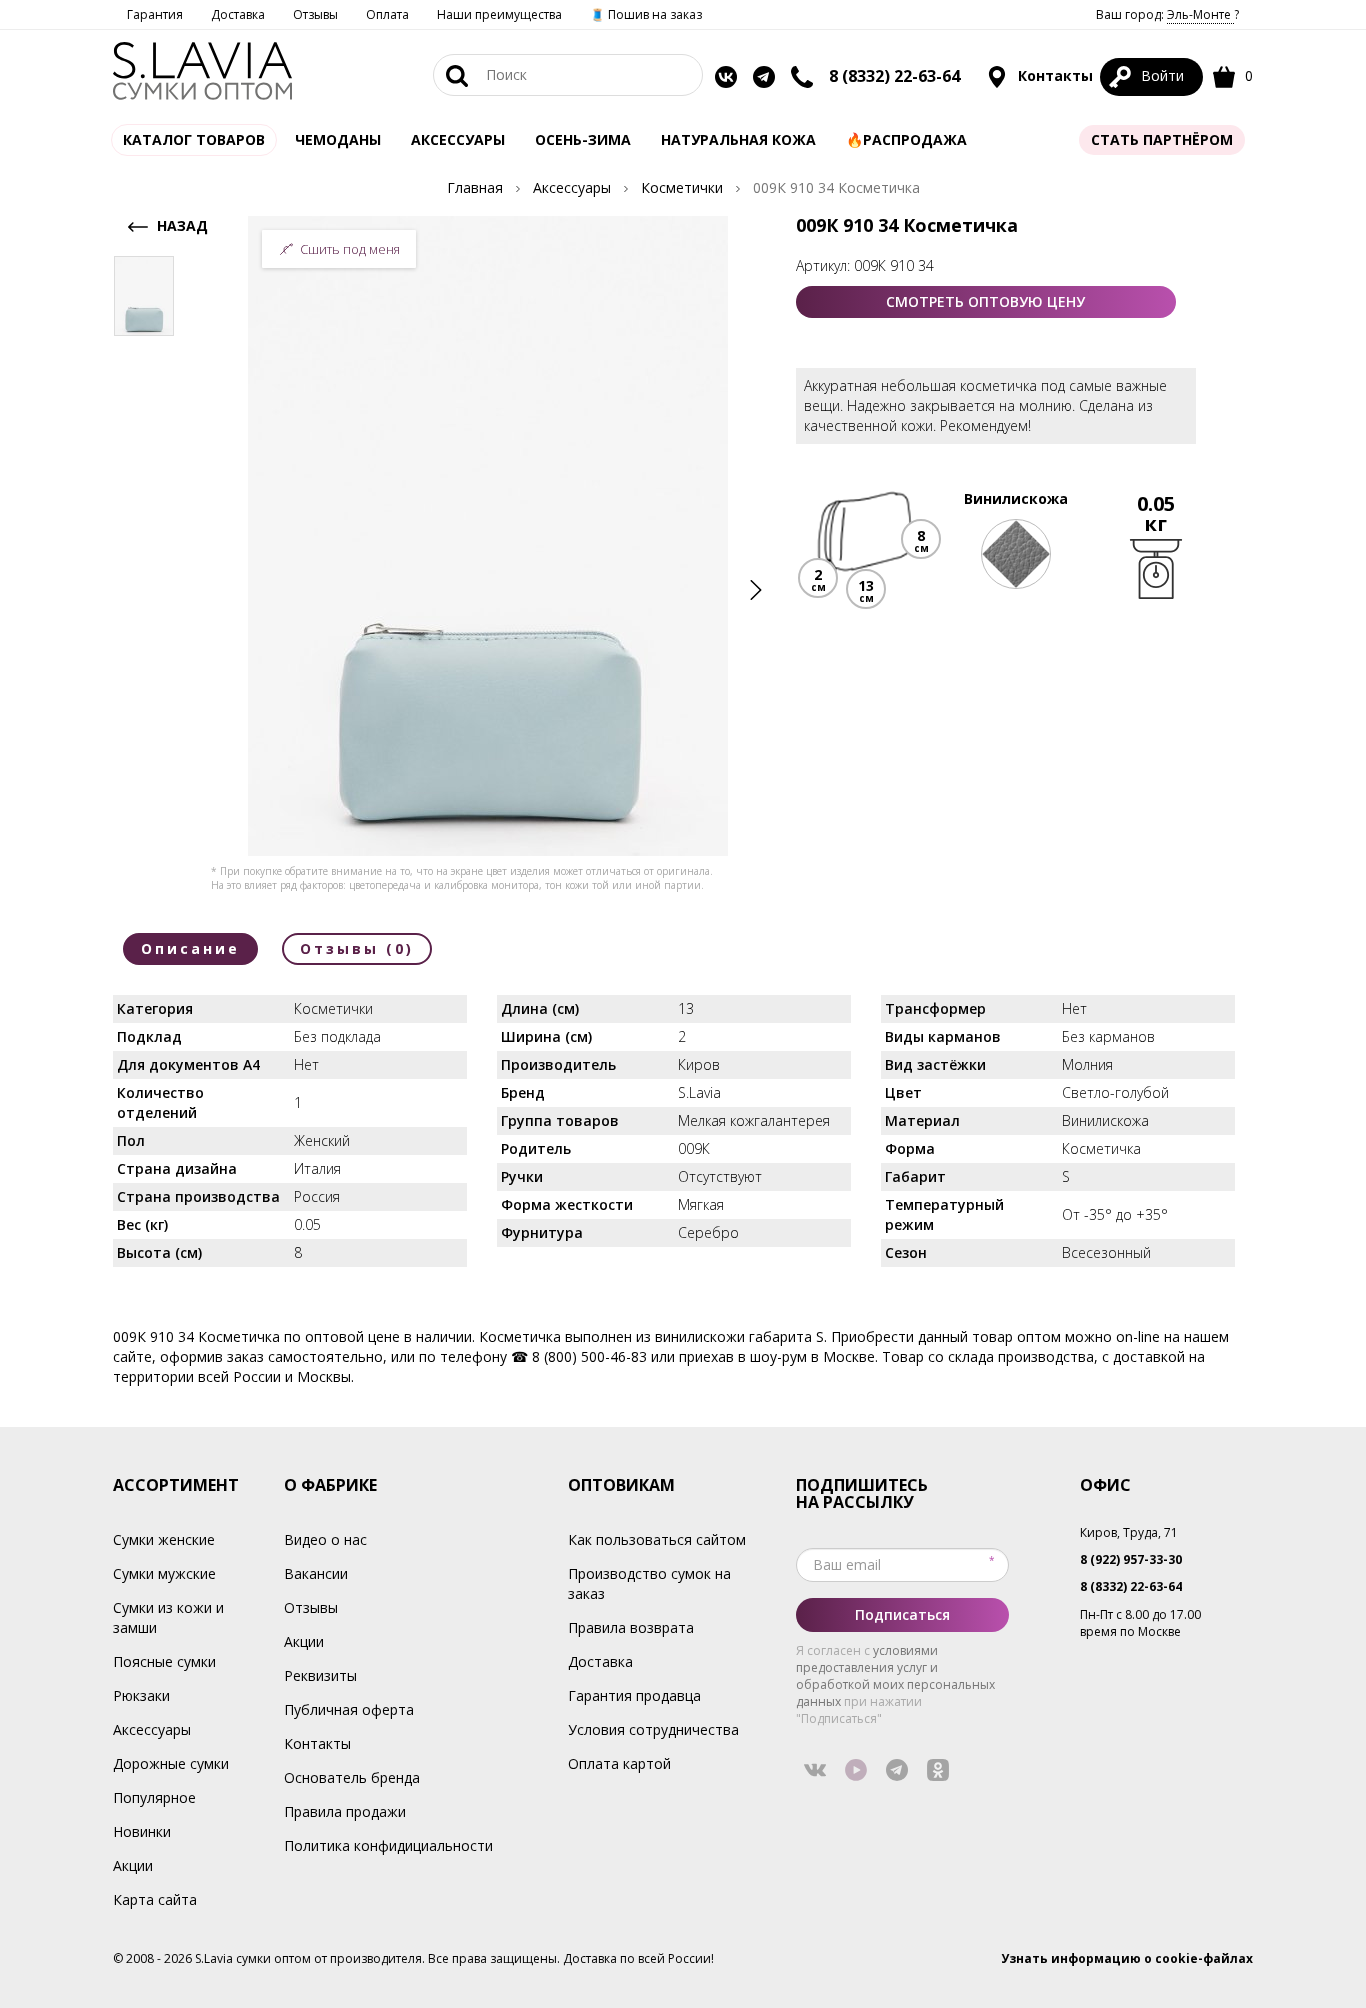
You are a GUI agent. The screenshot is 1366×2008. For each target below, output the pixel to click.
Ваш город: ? (1167, 14)
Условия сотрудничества (653, 1729)
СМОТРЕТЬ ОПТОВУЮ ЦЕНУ (985, 301)
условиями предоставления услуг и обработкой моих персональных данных (895, 1676)
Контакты (1053, 75)
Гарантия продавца (634, 1695)
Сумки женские (164, 1539)
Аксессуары (152, 1729)
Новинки (142, 1831)
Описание (190, 948)
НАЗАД (180, 225)
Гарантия (155, 14)
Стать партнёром (1162, 139)
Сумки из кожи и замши (168, 1617)
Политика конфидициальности (388, 1845)
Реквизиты (320, 1675)
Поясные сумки (164, 1661)
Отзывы (315, 14)
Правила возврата (631, 1627)
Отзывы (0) (357, 948)
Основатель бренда (352, 1777)
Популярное (154, 1797)
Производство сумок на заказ (649, 1583)
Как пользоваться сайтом (657, 1539)
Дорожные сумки (171, 1763)
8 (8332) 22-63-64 (894, 76)
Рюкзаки (141, 1695)
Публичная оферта (349, 1709)
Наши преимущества (499, 14)
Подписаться (902, 1614)
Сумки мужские (164, 1573)
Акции (133, 1865)
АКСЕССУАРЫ (458, 139)
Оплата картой (619, 1763)
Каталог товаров (194, 139)
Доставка (238, 14)
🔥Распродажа (906, 139)
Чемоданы (338, 139)
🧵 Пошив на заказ (646, 14)
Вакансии (316, 1573)
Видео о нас (325, 1539)
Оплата (387, 14)
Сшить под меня (350, 249)
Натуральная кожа (738, 139)
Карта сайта (155, 1899)
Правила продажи (345, 1811)
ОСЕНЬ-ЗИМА (583, 139)
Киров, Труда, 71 (1129, 1532)
